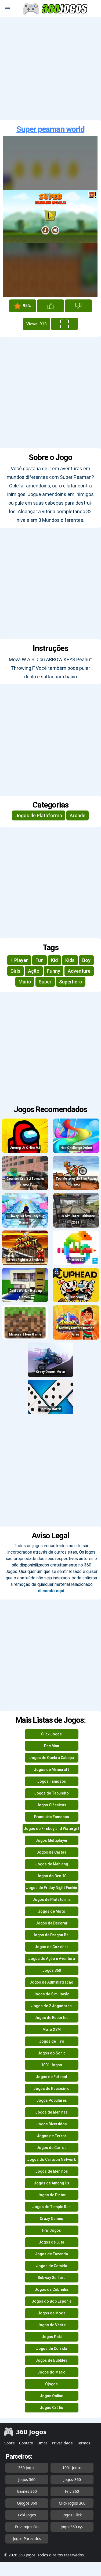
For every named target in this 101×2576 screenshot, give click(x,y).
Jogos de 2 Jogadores (51, 2006)
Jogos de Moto (52, 1911)
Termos (84, 2443)
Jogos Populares (52, 2100)
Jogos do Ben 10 (51, 1876)
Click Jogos (51, 1734)
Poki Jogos (27, 2515)
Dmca (42, 2443)
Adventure (79, 971)
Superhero (71, 982)
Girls (15, 971)
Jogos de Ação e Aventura (52, 1959)
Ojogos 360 (27, 2503)
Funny (54, 971)
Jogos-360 (72, 2479)
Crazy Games (51, 2219)
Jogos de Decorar (52, 1923)
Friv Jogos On (27, 2527)
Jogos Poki (52, 2337)
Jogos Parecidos (27, 2539)
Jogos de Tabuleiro (51, 1793)
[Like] (50, 306)
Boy (86, 960)
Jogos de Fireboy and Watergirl (51, 1829)
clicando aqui (51, 1591)
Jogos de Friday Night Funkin (52, 1888)
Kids (70, 960)
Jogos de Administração (51, 1982)
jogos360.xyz (72, 2527)
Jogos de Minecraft (51, 1770)
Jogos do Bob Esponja (52, 2301)
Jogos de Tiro (52, 2041)
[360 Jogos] (56, 9)
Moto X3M (52, 2029)
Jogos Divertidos (52, 2124)
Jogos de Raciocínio (51, 2089)
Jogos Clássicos (51, 1805)
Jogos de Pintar (52, 2195)
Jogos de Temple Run (51, 2207)
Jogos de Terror (52, 2136)
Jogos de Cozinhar (51, 1947)
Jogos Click (72, 2515)
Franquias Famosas (52, 1817)
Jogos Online (51, 2396)
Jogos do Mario (51, 2372)
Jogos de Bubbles (51, 2360)
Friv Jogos (52, 2230)
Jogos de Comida (52, 2266)
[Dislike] (78, 306)
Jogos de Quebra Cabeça (52, 1758)
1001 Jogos (52, 2065)
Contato (26, 2443)
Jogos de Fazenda (51, 2254)
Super (45, 982)
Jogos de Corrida (52, 2349)
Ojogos (51, 2384)
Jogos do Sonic (52, 2053)
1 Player (19, 960)
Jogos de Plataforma (39, 815)
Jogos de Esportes (51, 2018)
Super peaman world (50, 129)
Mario (25, 982)
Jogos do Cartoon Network (51, 2159)
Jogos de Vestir (52, 2325)
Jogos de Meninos (52, 2171)
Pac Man (52, 1746)
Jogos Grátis (51, 2408)
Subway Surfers (52, 2278)
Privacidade (62, 2443)
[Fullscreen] (64, 324)
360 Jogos (27, 2468)
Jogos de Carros (52, 2148)
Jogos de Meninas (51, 2112)
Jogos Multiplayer (52, 1840)
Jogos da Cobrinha (51, 2289)
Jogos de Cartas (51, 1852)
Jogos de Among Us (52, 2183)
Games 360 (27, 2491)
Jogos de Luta (51, 2242)
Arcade (77, 815)
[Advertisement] (50, 69)
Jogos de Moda (52, 2313)
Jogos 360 (52, 1970)
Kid (54, 960)
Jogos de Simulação (51, 1994)
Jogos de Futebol (51, 2077)
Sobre (10, 2443)
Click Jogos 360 (72, 2503)
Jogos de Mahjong (52, 1864)
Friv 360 (72, 2491)
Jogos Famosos (52, 1781)
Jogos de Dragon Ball (52, 1935)
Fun (39, 960)
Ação (34, 971)
